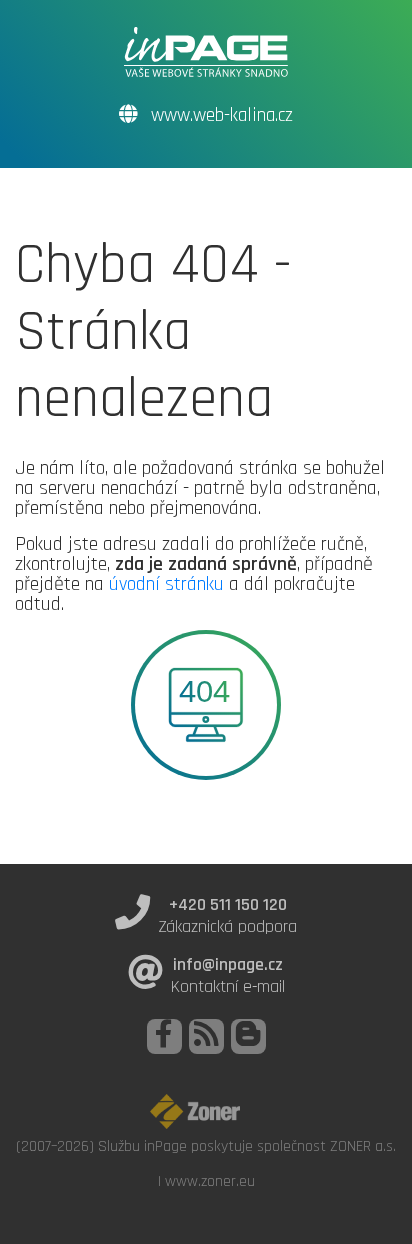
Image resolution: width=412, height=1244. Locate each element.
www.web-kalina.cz (219, 115)
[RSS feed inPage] (206, 1036)
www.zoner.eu (210, 1181)
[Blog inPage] (248, 1036)
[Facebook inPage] (164, 1036)
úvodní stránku (166, 584)
